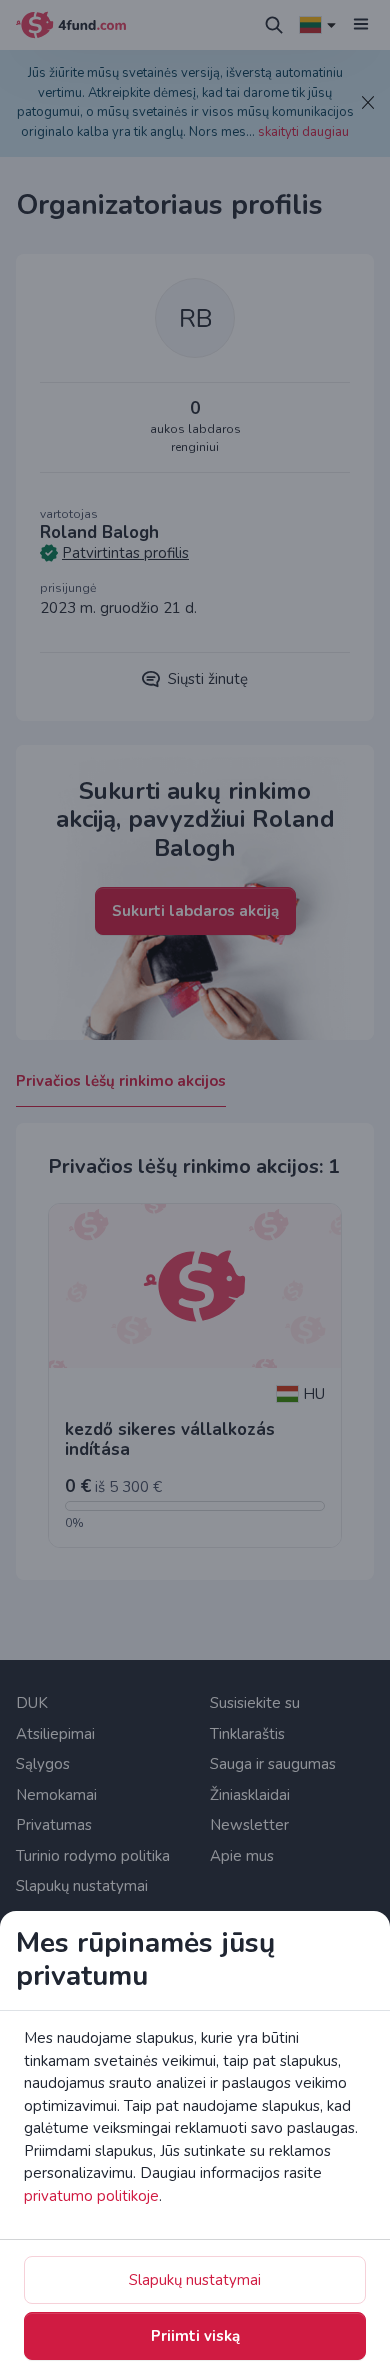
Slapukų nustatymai (195, 2280)
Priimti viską (195, 2336)
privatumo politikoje (91, 2196)
